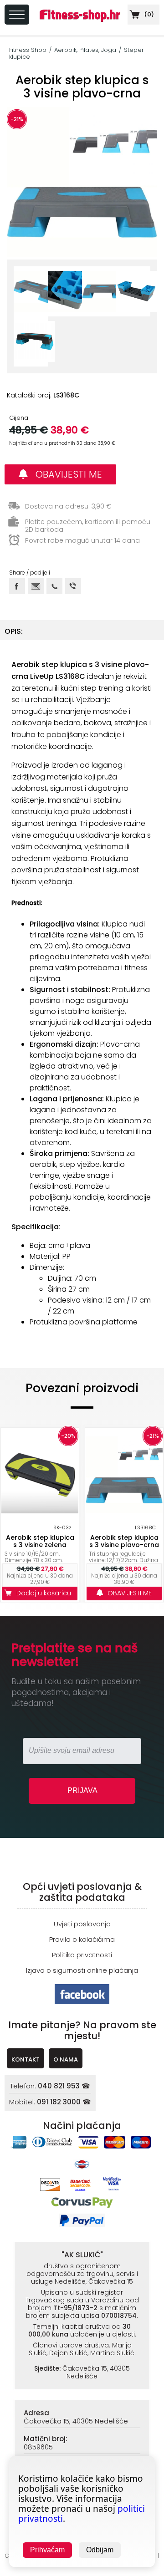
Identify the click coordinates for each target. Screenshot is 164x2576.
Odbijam (100, 2550)
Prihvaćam (47, 2550)
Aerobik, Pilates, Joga (85, 50)
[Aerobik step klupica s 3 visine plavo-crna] (124, 1475)
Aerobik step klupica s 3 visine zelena (40, 1541)
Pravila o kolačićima (82, 1939)
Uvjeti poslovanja (82, 1924)
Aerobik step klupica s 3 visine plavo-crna (124, 1541)
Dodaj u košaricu (46, 1593)
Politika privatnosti (82, 1955)
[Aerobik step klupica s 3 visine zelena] (40, 1475)
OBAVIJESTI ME (65, 474)
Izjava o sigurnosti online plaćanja (82, 1970)
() (148, 14)
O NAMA (66, 2059)
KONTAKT (26, 2059)
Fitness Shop (28, 50)
